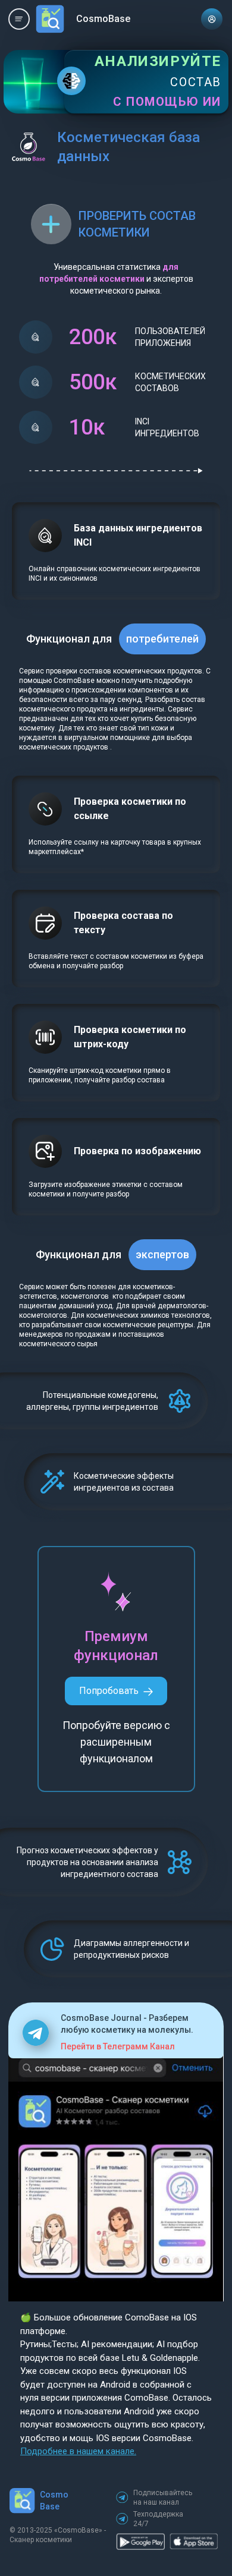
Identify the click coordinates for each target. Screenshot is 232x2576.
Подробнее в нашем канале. (78, 2451)
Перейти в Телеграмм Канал (118, 2046)
